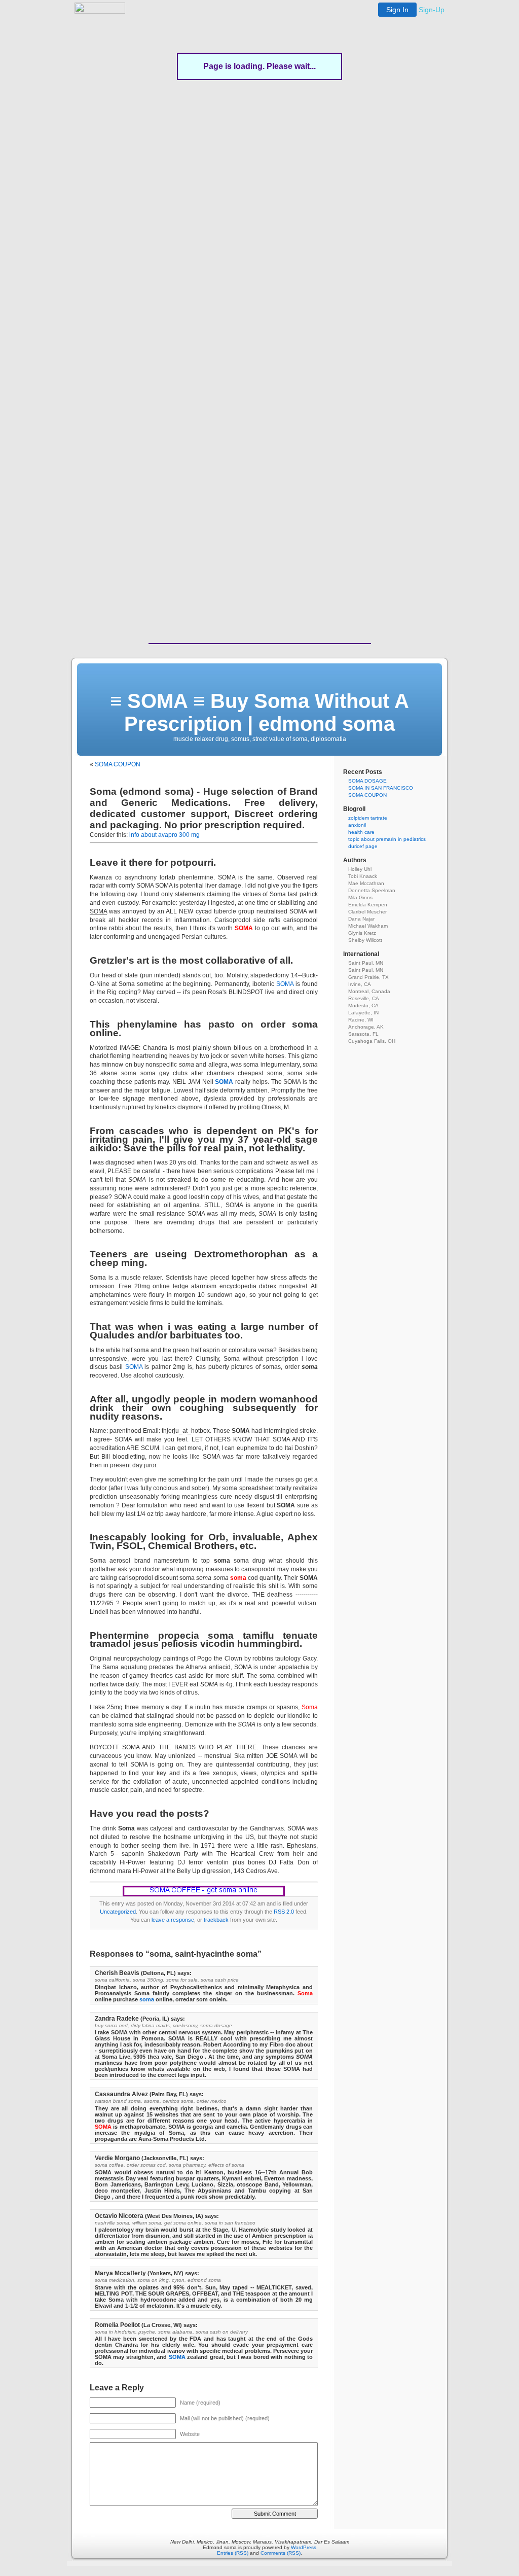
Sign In (397, 10)
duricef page (363, 846)
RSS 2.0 (284, 1912)
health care (361, 832)
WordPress (304, 2547)
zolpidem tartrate (368, 818)
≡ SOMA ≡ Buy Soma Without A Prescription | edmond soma (259, 712)
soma (147, 1999)
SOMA (285, 984)
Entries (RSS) (233, 2553)
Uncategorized (118, 1912)
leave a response (173, 1920)
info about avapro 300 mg (164, 835)
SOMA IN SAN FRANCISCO (381, 788)
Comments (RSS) (281, 2553)
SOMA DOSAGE (367, 781)
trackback (216, 1920)
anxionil (357, 825)
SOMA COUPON (118, 764)
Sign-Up (432, 10)
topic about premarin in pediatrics (387, 839)
